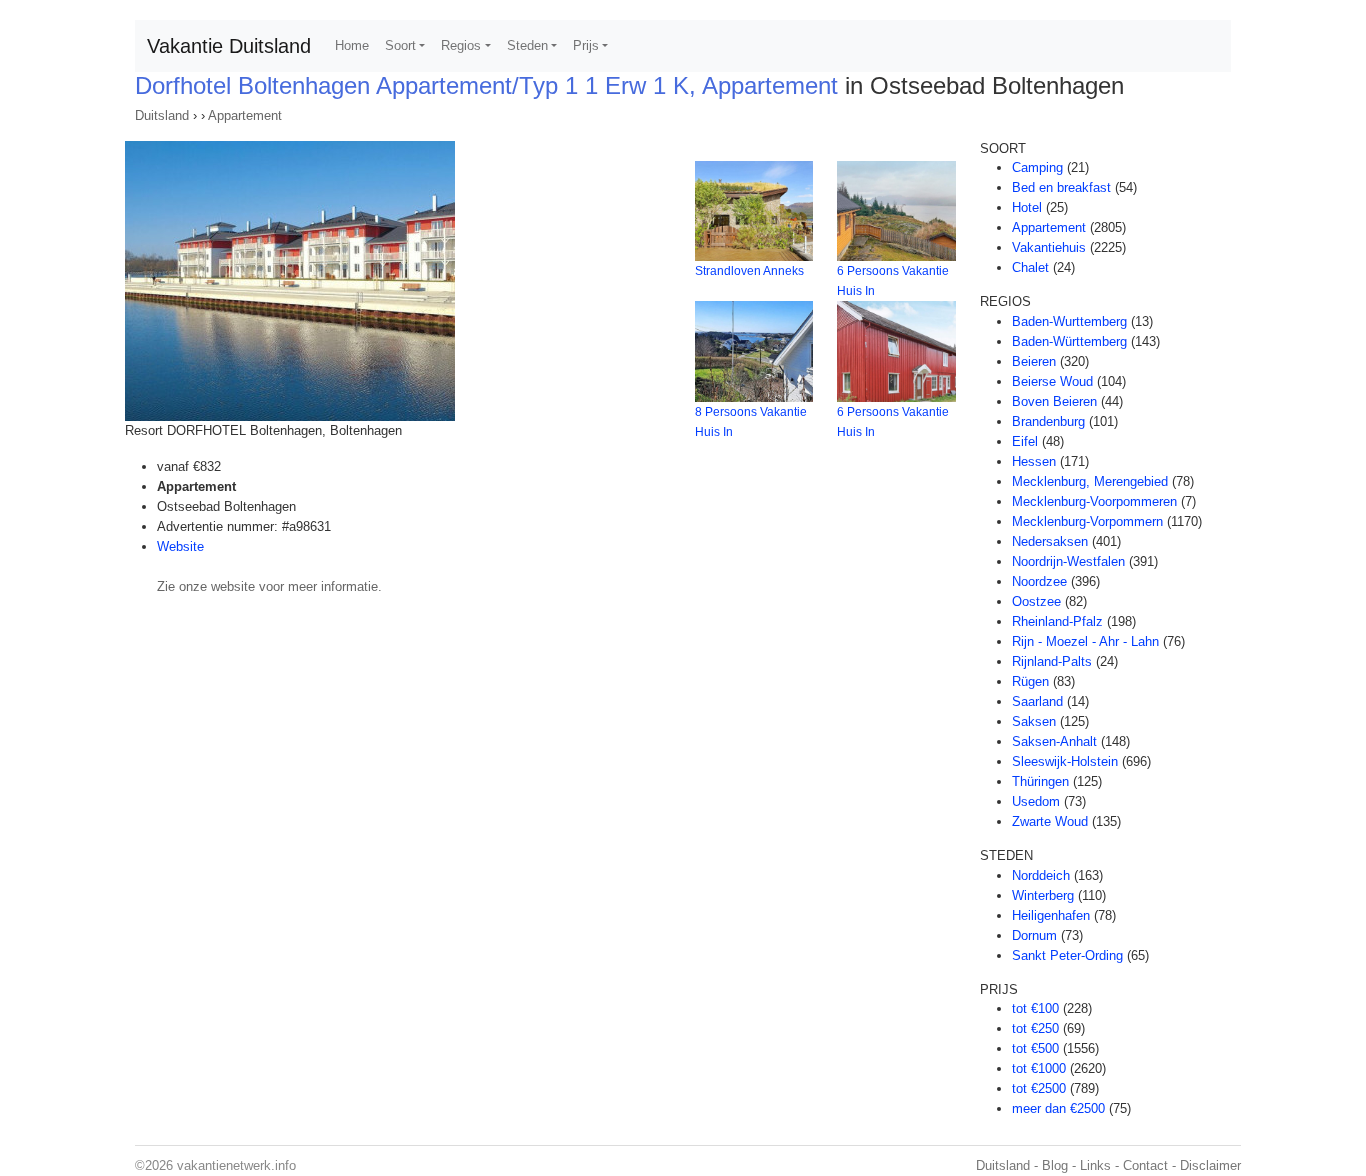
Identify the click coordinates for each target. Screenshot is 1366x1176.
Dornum (1034, 935)
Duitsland (162, 115)
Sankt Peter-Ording (1067, 955)
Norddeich (1041, 875)
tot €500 (1035, 1048)
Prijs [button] (586, 45)
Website (180, 546)
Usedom (1036, 801)
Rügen (1030, 681)
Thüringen (1040, 781)
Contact (1145, 1165)
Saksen (1034, 721)
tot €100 (1035, 1008)
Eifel (1025, 441)
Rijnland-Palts (1052, 661)
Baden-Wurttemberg (1069, 321)
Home (352, 45)
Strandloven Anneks (749, 271)
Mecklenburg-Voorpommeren (1094, 501)
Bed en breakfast (1061, 187)
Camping (1037, 167)
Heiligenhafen (1051, 915)
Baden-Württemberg (1069, 341)
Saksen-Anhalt (1054, 741)
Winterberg (1043, 895)
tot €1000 (1039, 1068)
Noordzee (1039, 581)
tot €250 (1035, 1028)
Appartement (245, 115)
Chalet (1030, 267)
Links (1095, 1165)
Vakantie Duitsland (229, 46)
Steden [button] (527, 45)
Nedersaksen (1050, 541)
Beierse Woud (1052, 381)
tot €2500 (1039, 1088)
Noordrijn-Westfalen (1068, 561)
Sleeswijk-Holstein (1065, 761)
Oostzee (1036, 601)
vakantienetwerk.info (236, 1165)
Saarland (1037, 701)
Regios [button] (461, 45)
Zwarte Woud (1050, 821)
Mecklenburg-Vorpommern (1087, 521)
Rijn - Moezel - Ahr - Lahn (1085, 641)
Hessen (1034, 461)
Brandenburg (1048, 421)
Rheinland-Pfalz (1057, 621)
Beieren (1034, 361)
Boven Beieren (1054, 401)
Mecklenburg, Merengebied (1090, 481)
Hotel (1027, 207)
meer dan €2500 (1058, 1108)
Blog (1055, 1165)
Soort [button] (400, 45)
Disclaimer (1210, 1165)
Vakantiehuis (1049, 247)
